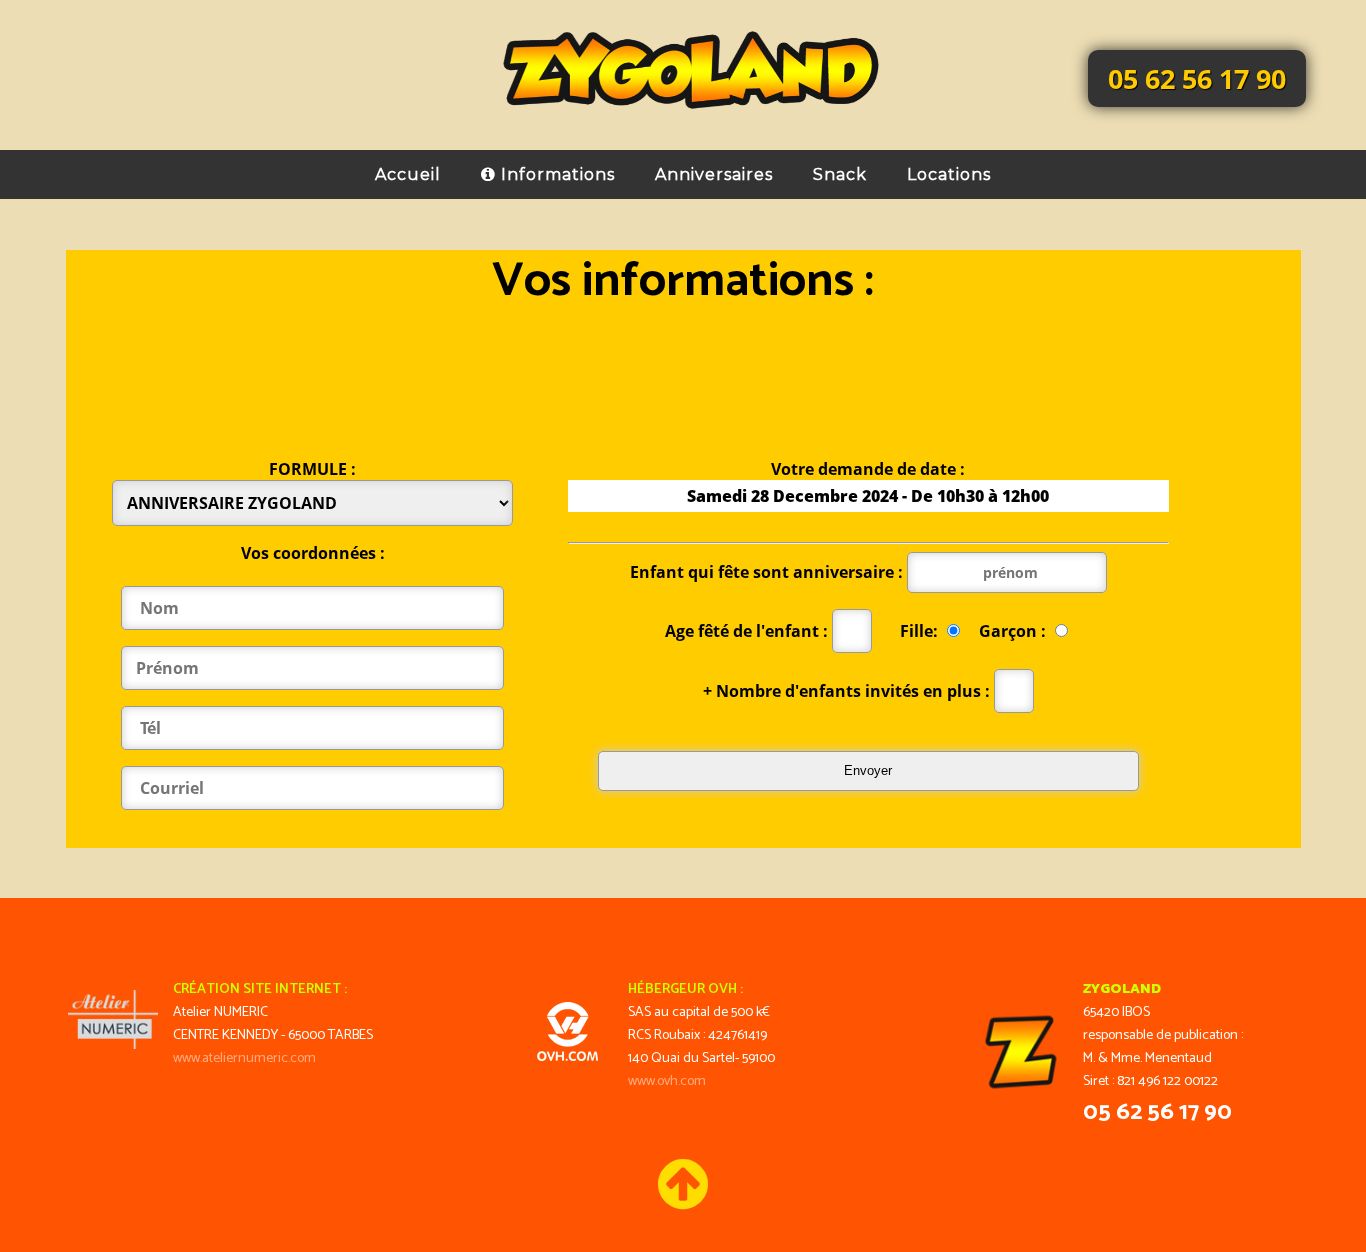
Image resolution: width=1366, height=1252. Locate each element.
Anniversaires (714, 174)
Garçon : (1014, 631)
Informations (555, 174)
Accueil (408, 174)
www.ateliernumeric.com (244, 1058)
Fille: (921, 631)
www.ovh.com (667, 1081)
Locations (949, 174)
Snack (840, 174)
